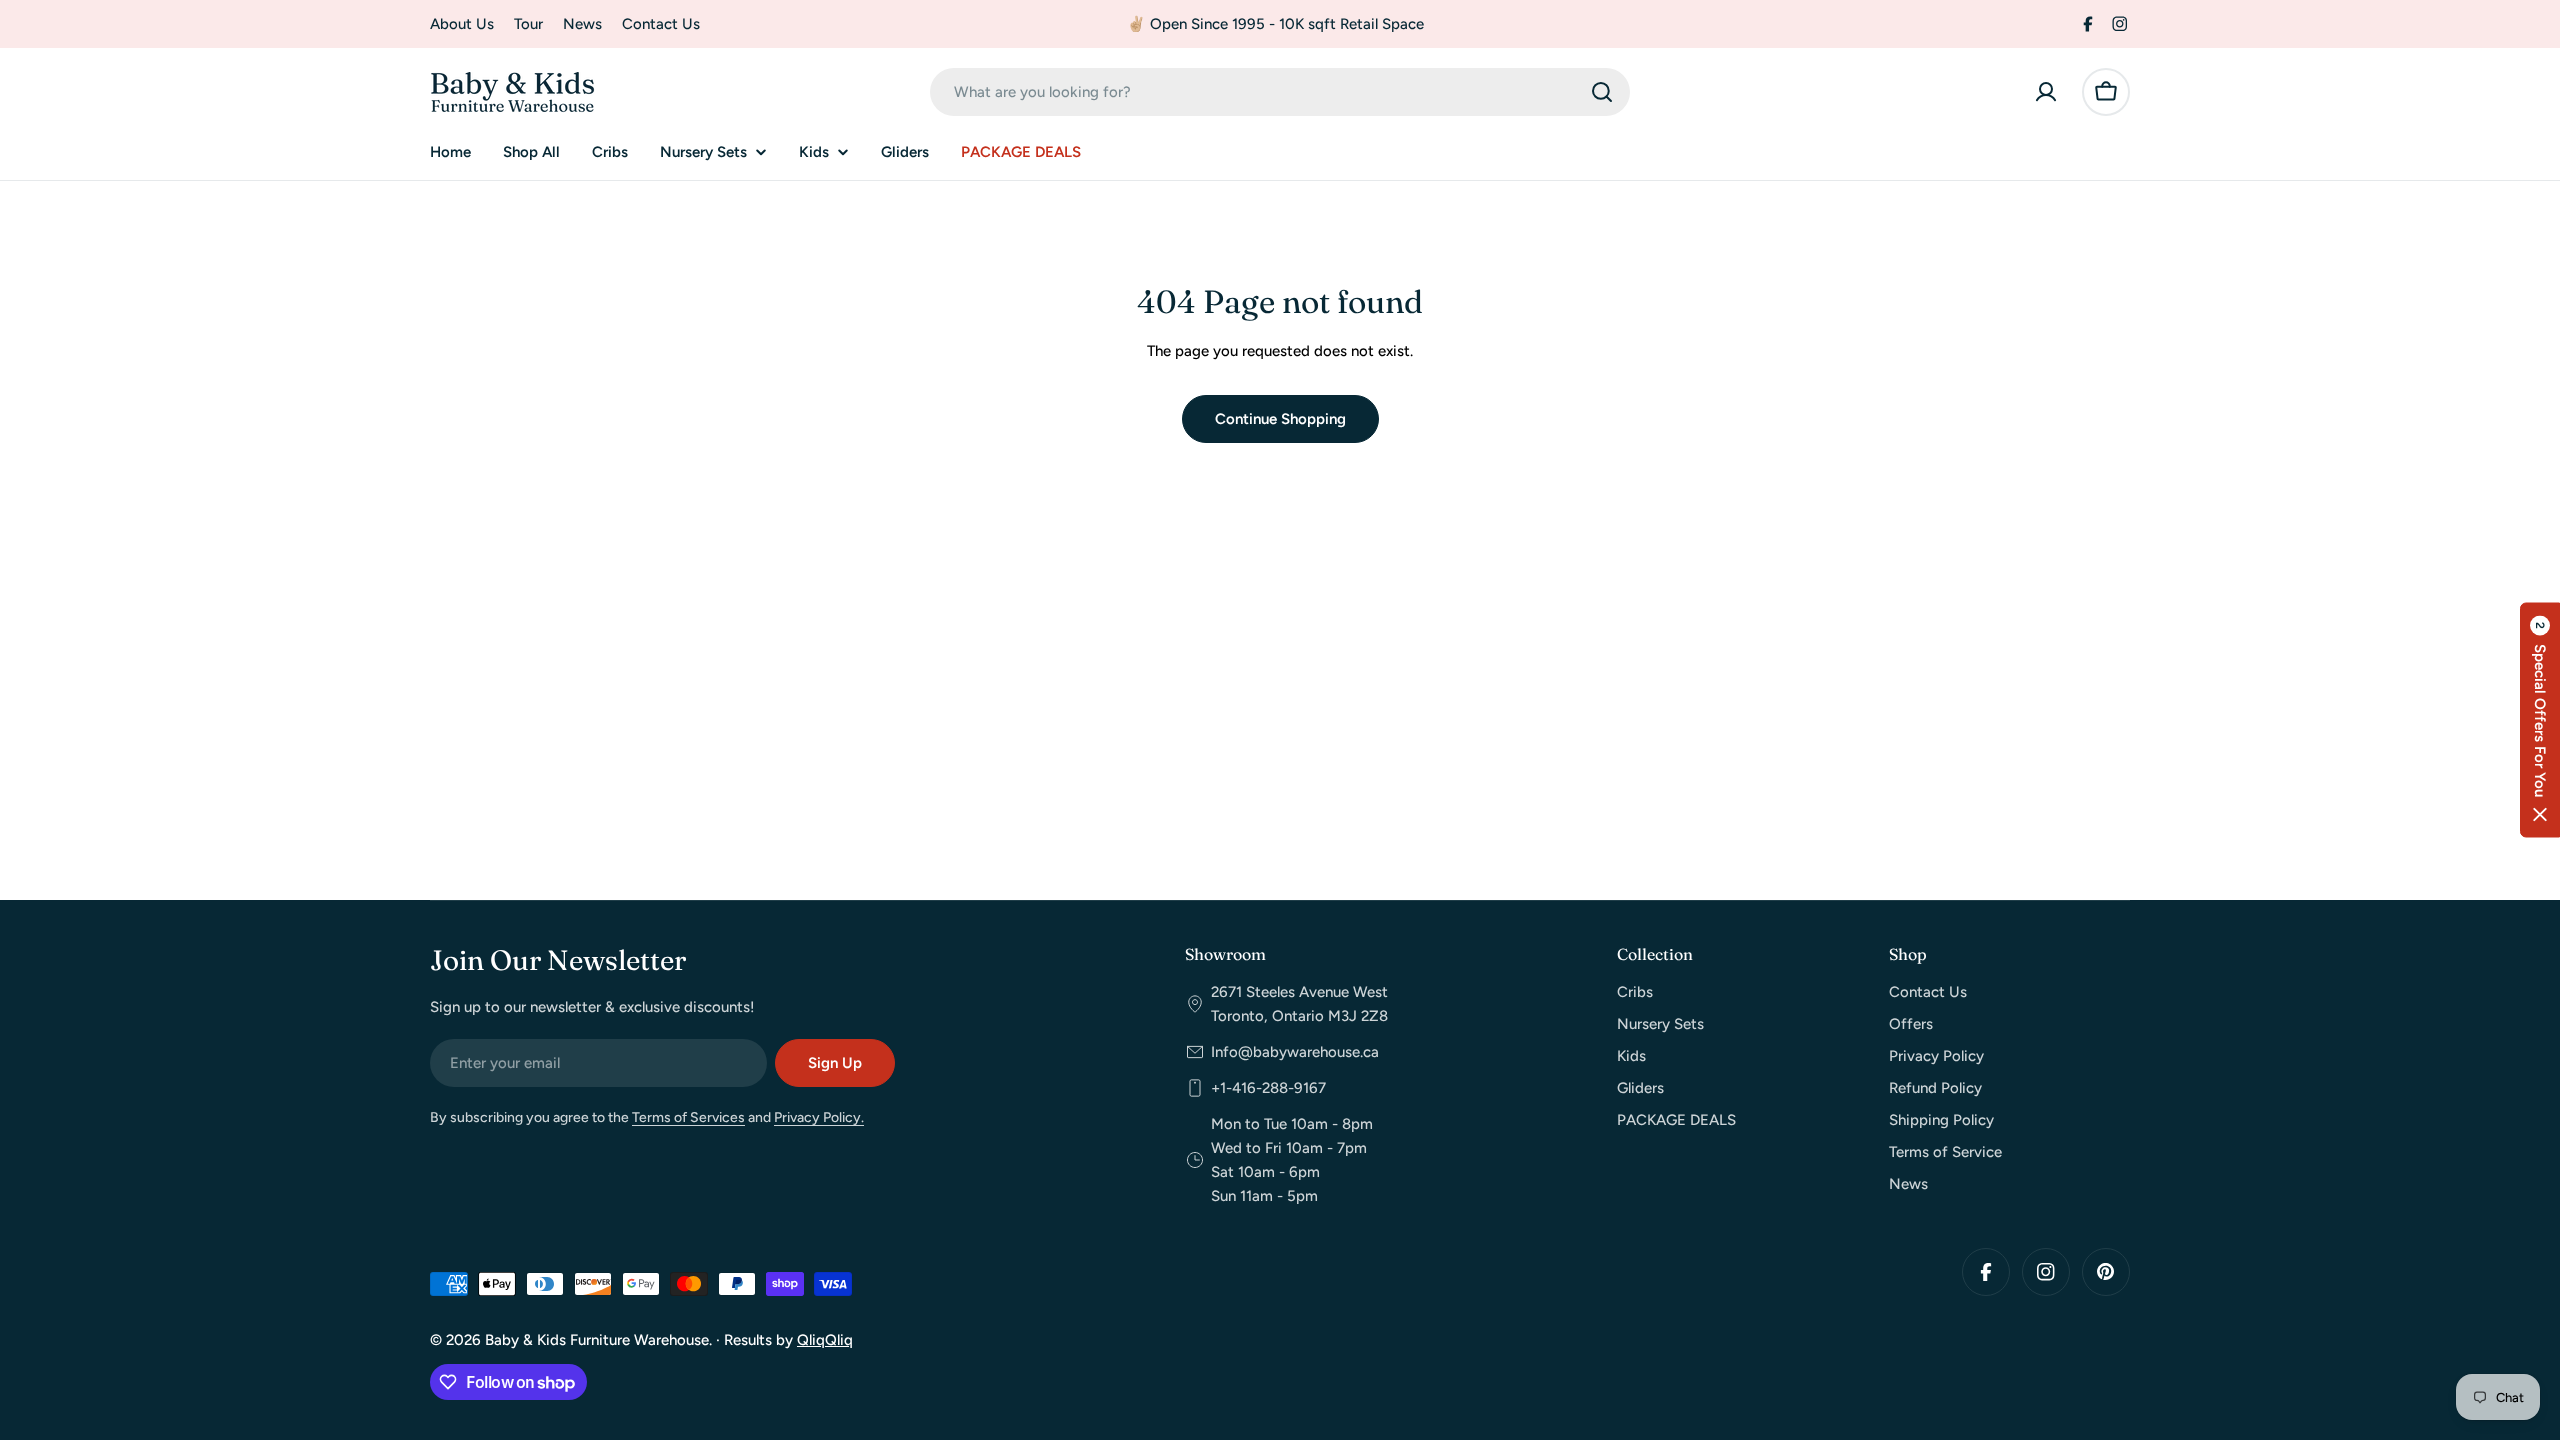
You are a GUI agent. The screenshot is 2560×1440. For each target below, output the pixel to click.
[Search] (1602, 92)
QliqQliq (825, 1340)
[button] (2540, 720)
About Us (462, 24)
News (582, 24)
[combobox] (1280, 92)
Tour (528, 24)
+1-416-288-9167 (1268, 1088)
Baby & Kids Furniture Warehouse (597, 1340)
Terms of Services (688, 1117)
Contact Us (661, 24)
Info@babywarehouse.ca (1295, 1052)
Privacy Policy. (819, 1117)
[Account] (2046, 92)
